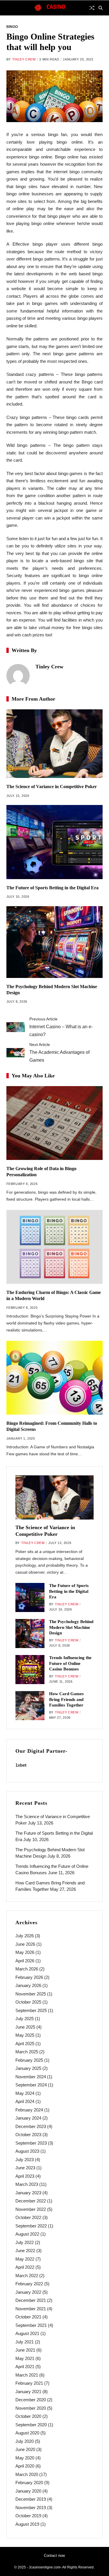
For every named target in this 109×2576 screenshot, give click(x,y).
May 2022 (25, 2259)
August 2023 (27, 2151)
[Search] (101, 8)
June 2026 (25, 1944)
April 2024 (25, 2101)
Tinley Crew (24, 59)
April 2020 (25, 2466)
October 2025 (28, 2002)
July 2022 (25, 2242)
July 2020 (25, 2441)
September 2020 (31, 2425)
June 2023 (25, 2168)
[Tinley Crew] (18, 676)
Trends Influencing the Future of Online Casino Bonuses (70, 1663)
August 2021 (27, 2333)
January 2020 (28, 2491)
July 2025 (25, 2019)
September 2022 (31, 2226)
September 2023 (31, 2143)
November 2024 (31, 2077)
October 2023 (28, 2135)
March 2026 (27, 1969)
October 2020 (28, 2416)
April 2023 (25, 2176)
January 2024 (28, 2118)
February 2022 (29, 2284)
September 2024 (31, 2085)
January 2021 (28, 2392)
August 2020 (27, 2433)
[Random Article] (92, 8)
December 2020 (31, 2400)
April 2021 (25, 2367)
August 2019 (27, 2524)
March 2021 (27, 2375)
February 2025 (29, 2060)
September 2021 (31, 2325)
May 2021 (25, 2358)
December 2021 (31, 2300)
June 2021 (25, 2350)
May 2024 (25, 2093)
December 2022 (31, 2201)
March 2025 (27, 2052)
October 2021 (28, 2317)
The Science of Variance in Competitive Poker (52, 787)
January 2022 (28, 2292)
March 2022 (27, 2276)
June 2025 (25, 2027)
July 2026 (25, 1936)
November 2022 (31, 2209)
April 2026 (25, 1961)
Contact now (54, 2556)
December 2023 (31, 2126)
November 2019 (31, 2508)
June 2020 (25, 2449)
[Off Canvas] (9, 8)
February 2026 (29, 1977)
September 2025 (31, 2010)
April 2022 (25, 2267)
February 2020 (29, 2483)
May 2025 (25, 2035)
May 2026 (25, 1952)
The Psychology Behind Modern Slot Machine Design (71, 1627)
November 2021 (31, 2309)
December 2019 (31, 2499)
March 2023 (27, 2184)
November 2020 (31, 2408)
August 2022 (27, 2234)
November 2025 (31, 1994)
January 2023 (28, 2193)
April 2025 (25, 2044)
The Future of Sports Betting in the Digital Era (52, 888)
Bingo (12, 27)
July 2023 (25, 2160)
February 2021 (29, 2383)
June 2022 (25, 2251)
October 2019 (28, 2516)
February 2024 (29, 2110)
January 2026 (28, 1985)
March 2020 (27, 2474)
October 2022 (28, 2217)
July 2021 (25, 2342)
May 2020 (25, 2458)
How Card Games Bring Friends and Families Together (66, 1699)
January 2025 (28, 2068)
